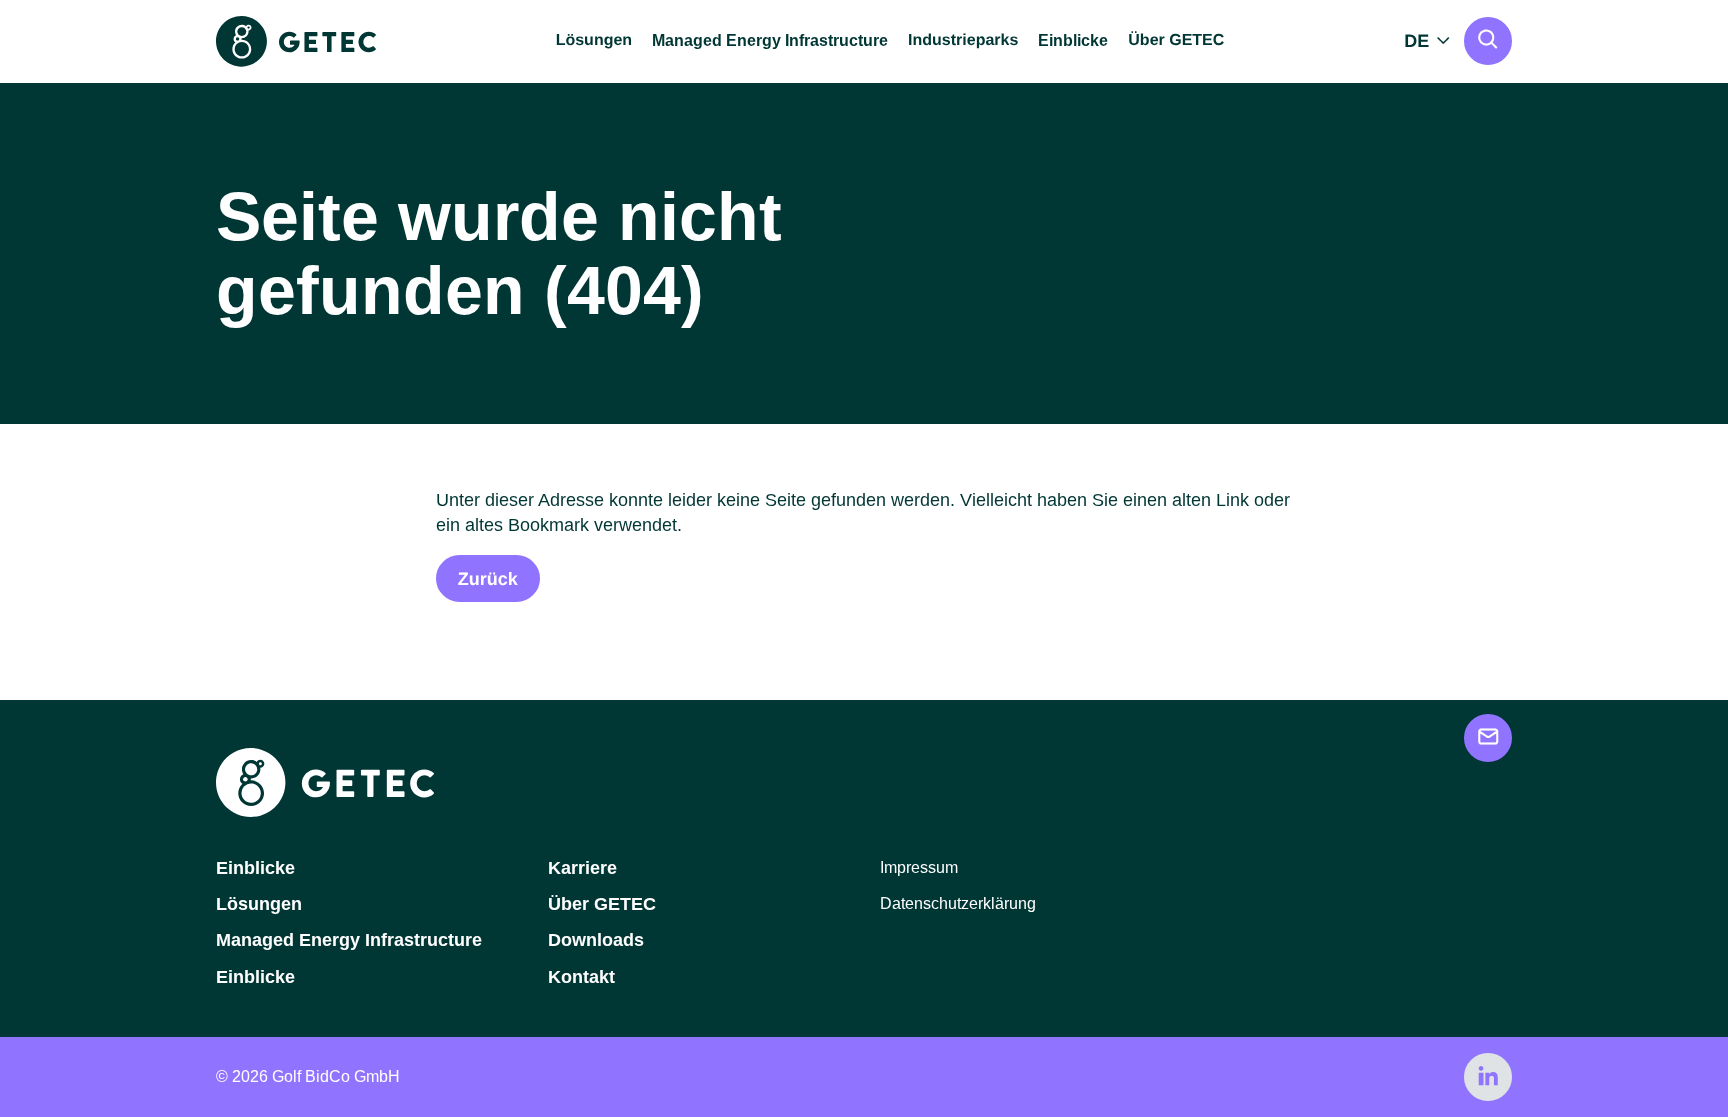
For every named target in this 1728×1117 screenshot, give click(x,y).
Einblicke (1073, 40)
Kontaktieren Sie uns (1488, 738)
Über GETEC (602, 904)
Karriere (582, 868)
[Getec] (325, 811)
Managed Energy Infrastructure (770, 40)
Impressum (919, 867)
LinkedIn (1488, 1077)
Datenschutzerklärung (958, 903)
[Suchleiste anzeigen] (1488, 41)
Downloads (596, 940)
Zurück (488, 579)
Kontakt (581, 977)
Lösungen (259, 904)
